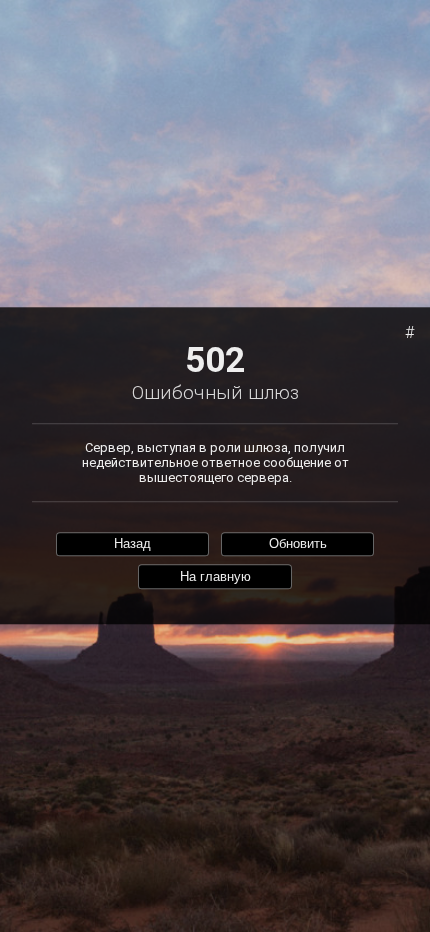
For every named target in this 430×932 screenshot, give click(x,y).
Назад (132, 544)
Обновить (298, 544)
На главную (215, 576)
